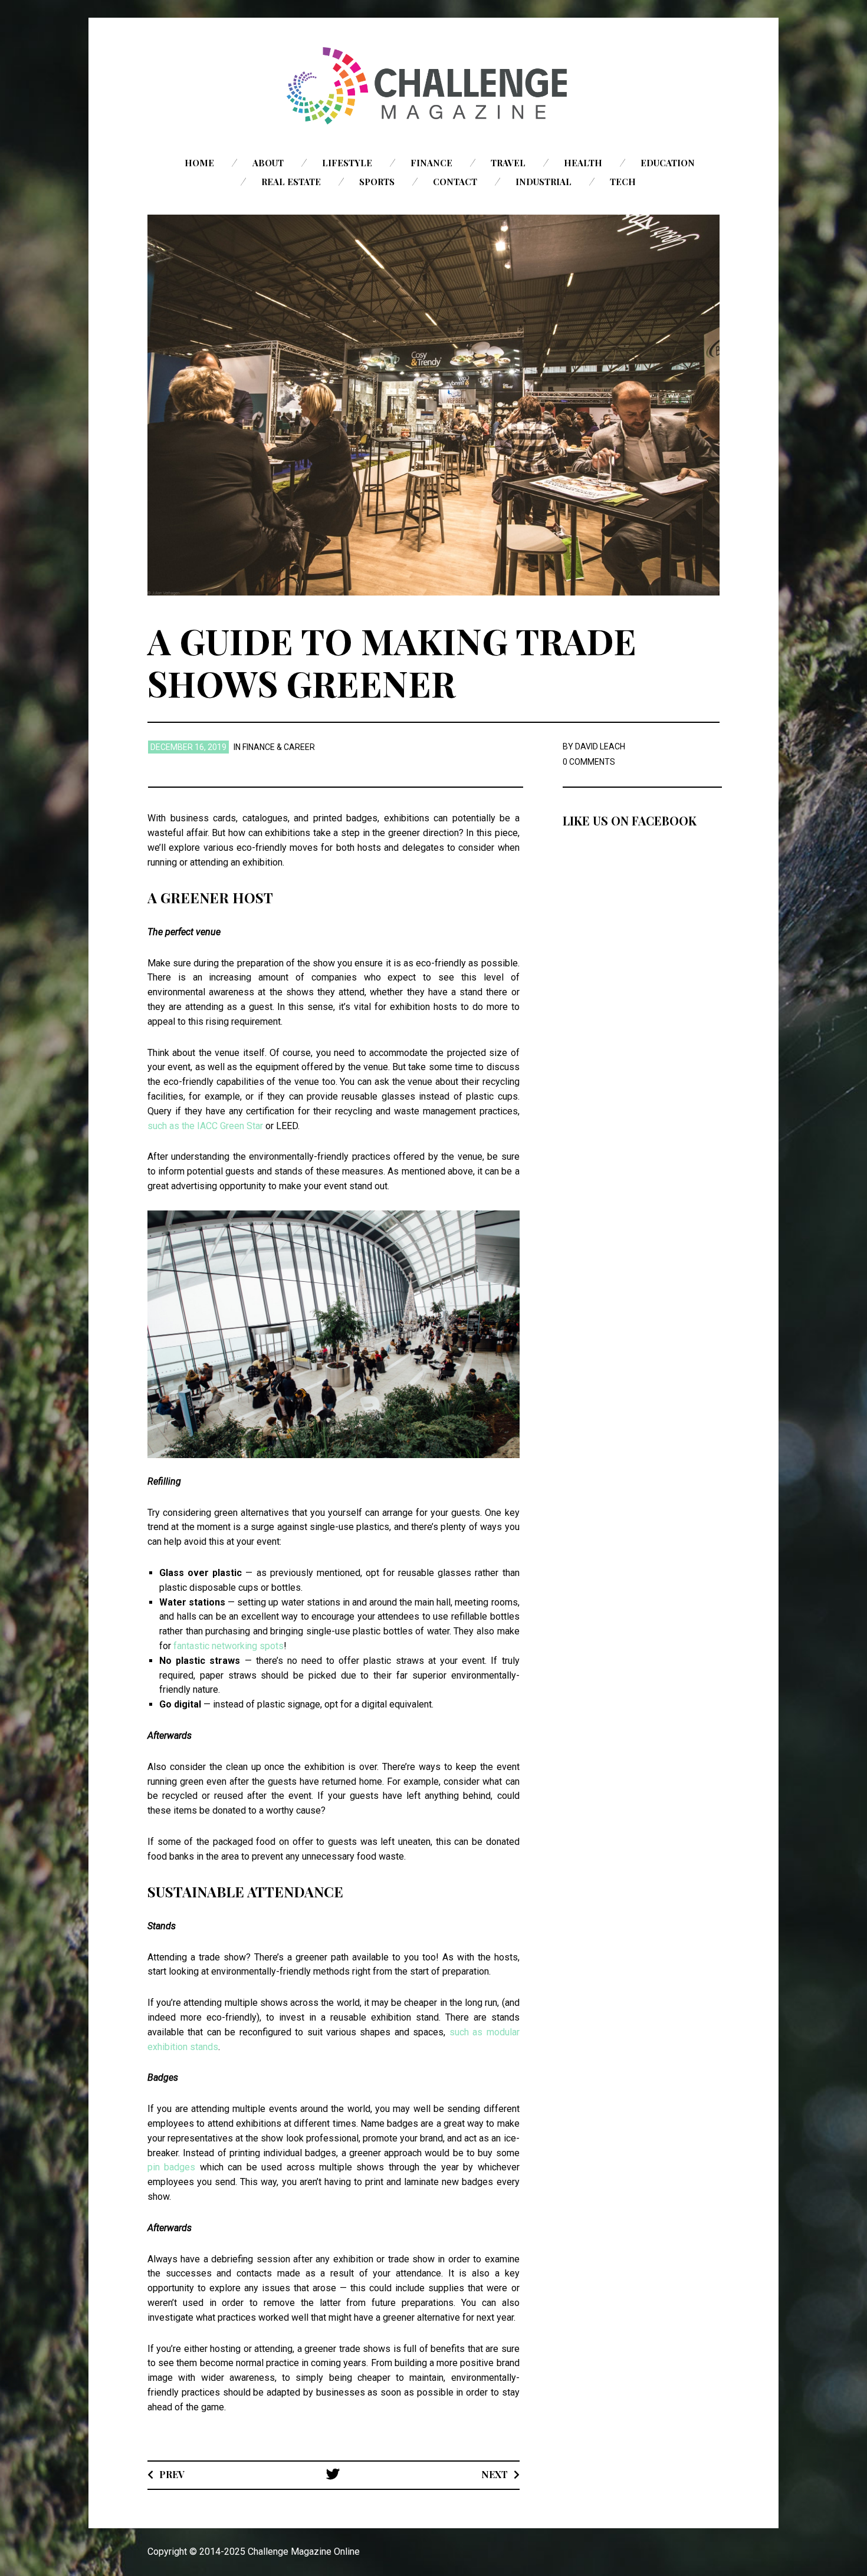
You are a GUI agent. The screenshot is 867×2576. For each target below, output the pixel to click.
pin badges (171, 2167)
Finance (431, 163)
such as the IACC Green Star (205, 1126)
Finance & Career (279, 747)
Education (668, 163)
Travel (508, 163)
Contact (455, 182)
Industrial (543, 182)
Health (583, 163)
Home (199, 163)
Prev (172, 2474)
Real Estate (291, 182)
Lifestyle (347, 163)
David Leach (600, 746)
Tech (623, 182)
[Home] (433, 86)
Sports (377, 182)
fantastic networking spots (229, 1646)
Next (495, 2474)
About (268, 163)
